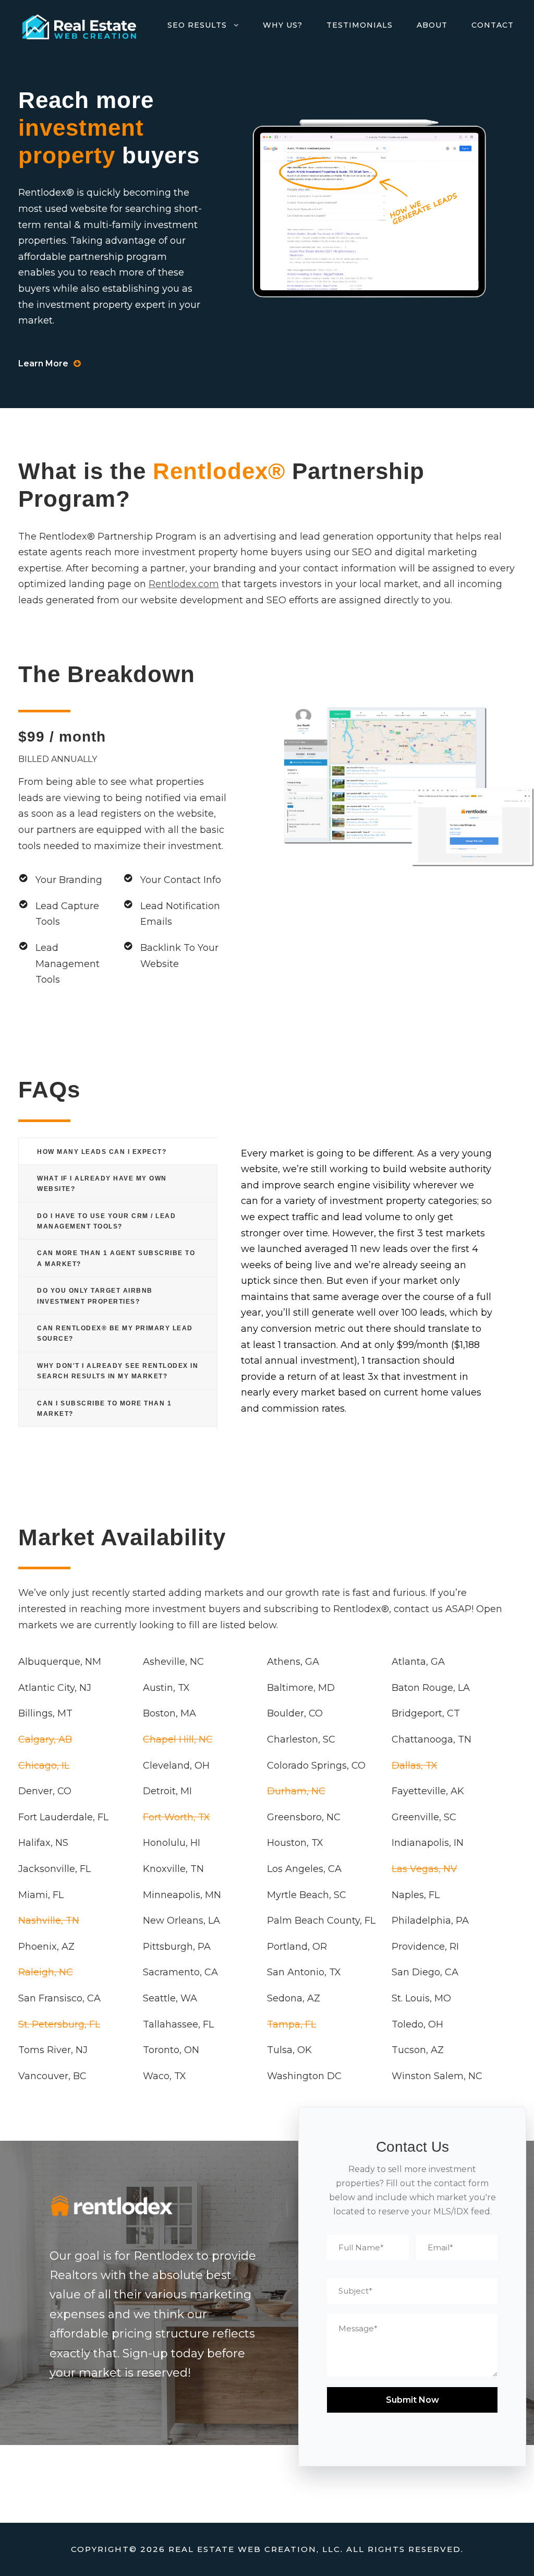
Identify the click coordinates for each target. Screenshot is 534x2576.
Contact (493, 25)
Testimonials (360, 25)
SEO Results (197, 25)
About (432, 25)
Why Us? (283, 25)
